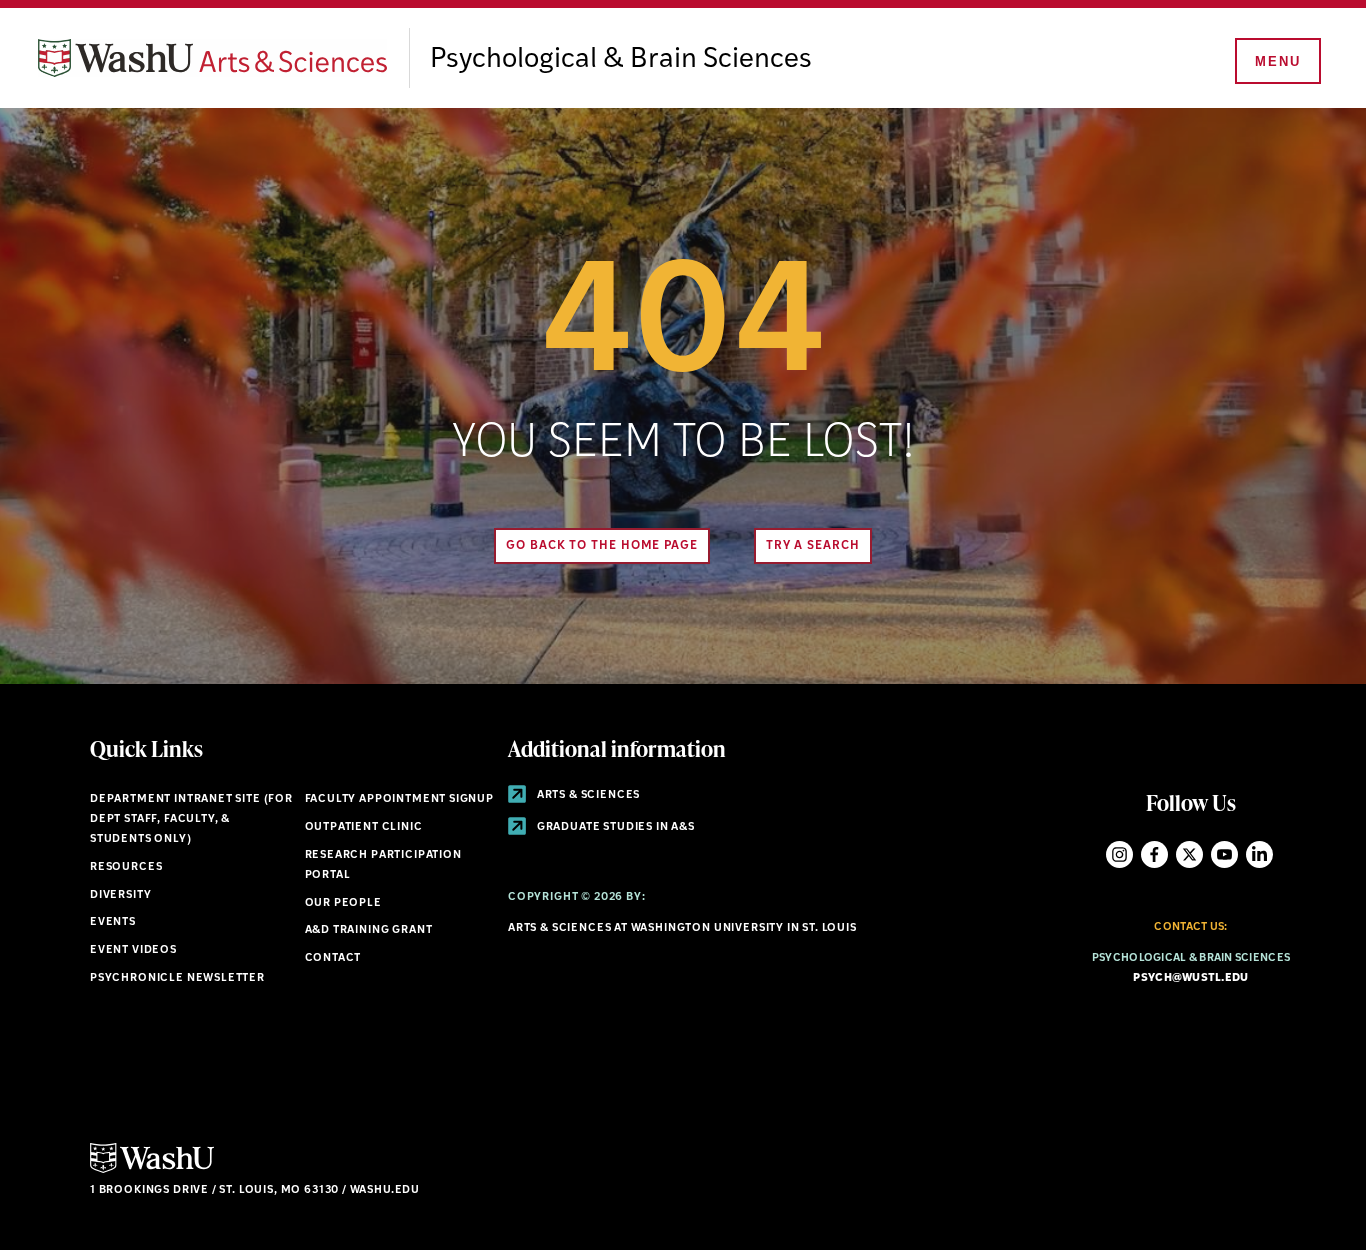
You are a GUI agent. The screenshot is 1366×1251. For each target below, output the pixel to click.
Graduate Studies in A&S (614, 827)
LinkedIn (1259, 854)
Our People (343, 903)
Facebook (1154, 854)
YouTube (1224, 854)
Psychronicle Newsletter (177, 978)
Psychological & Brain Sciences (621, 60)
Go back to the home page (602, 546)
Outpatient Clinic (364, 827)
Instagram (1119, 854)
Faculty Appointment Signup (399, 799)
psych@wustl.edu (1190, 978)
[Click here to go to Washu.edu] (152, 1170)
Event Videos (133, 950)
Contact (333, 958)
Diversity (120, 895)
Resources (126, 867)
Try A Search (813, 546)
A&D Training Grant (369, 930)
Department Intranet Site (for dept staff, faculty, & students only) (191, 819)
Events (113, 922)
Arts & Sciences (587, 795)
